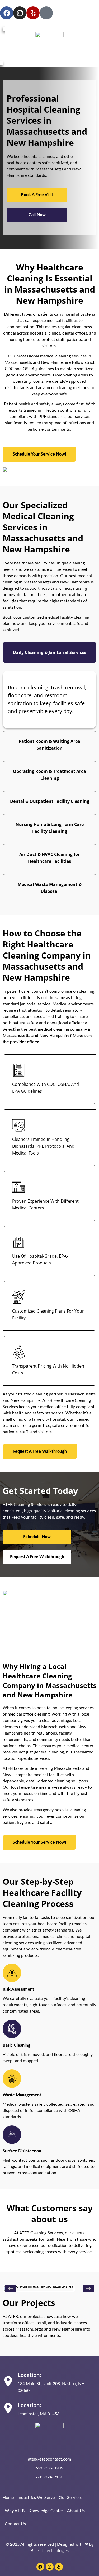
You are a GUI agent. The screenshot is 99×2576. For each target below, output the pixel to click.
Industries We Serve (36, 2498)
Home (8, 2498)
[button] (11, 2288)
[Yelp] (33, 13)
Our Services (70, 2498)
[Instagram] (20, 13)
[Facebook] (7, 13)
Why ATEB (15, 2511)
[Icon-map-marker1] (46, 13)
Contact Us (15, 2524)
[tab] (49, 652)
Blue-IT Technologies (50, 2551)
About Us (76, 2511)
